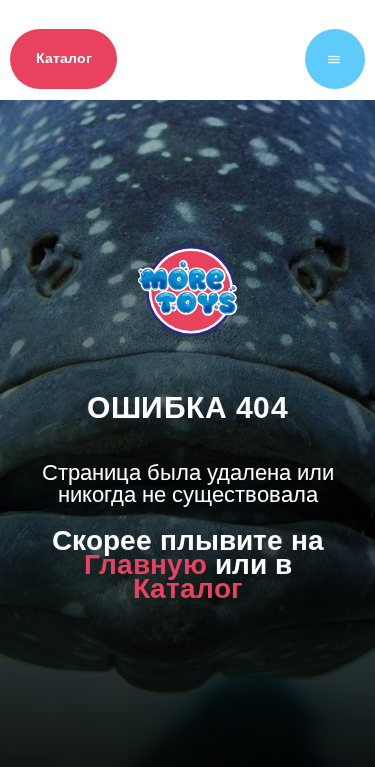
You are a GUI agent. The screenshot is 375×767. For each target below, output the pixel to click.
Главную (145, 614)
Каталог (188, 638)
